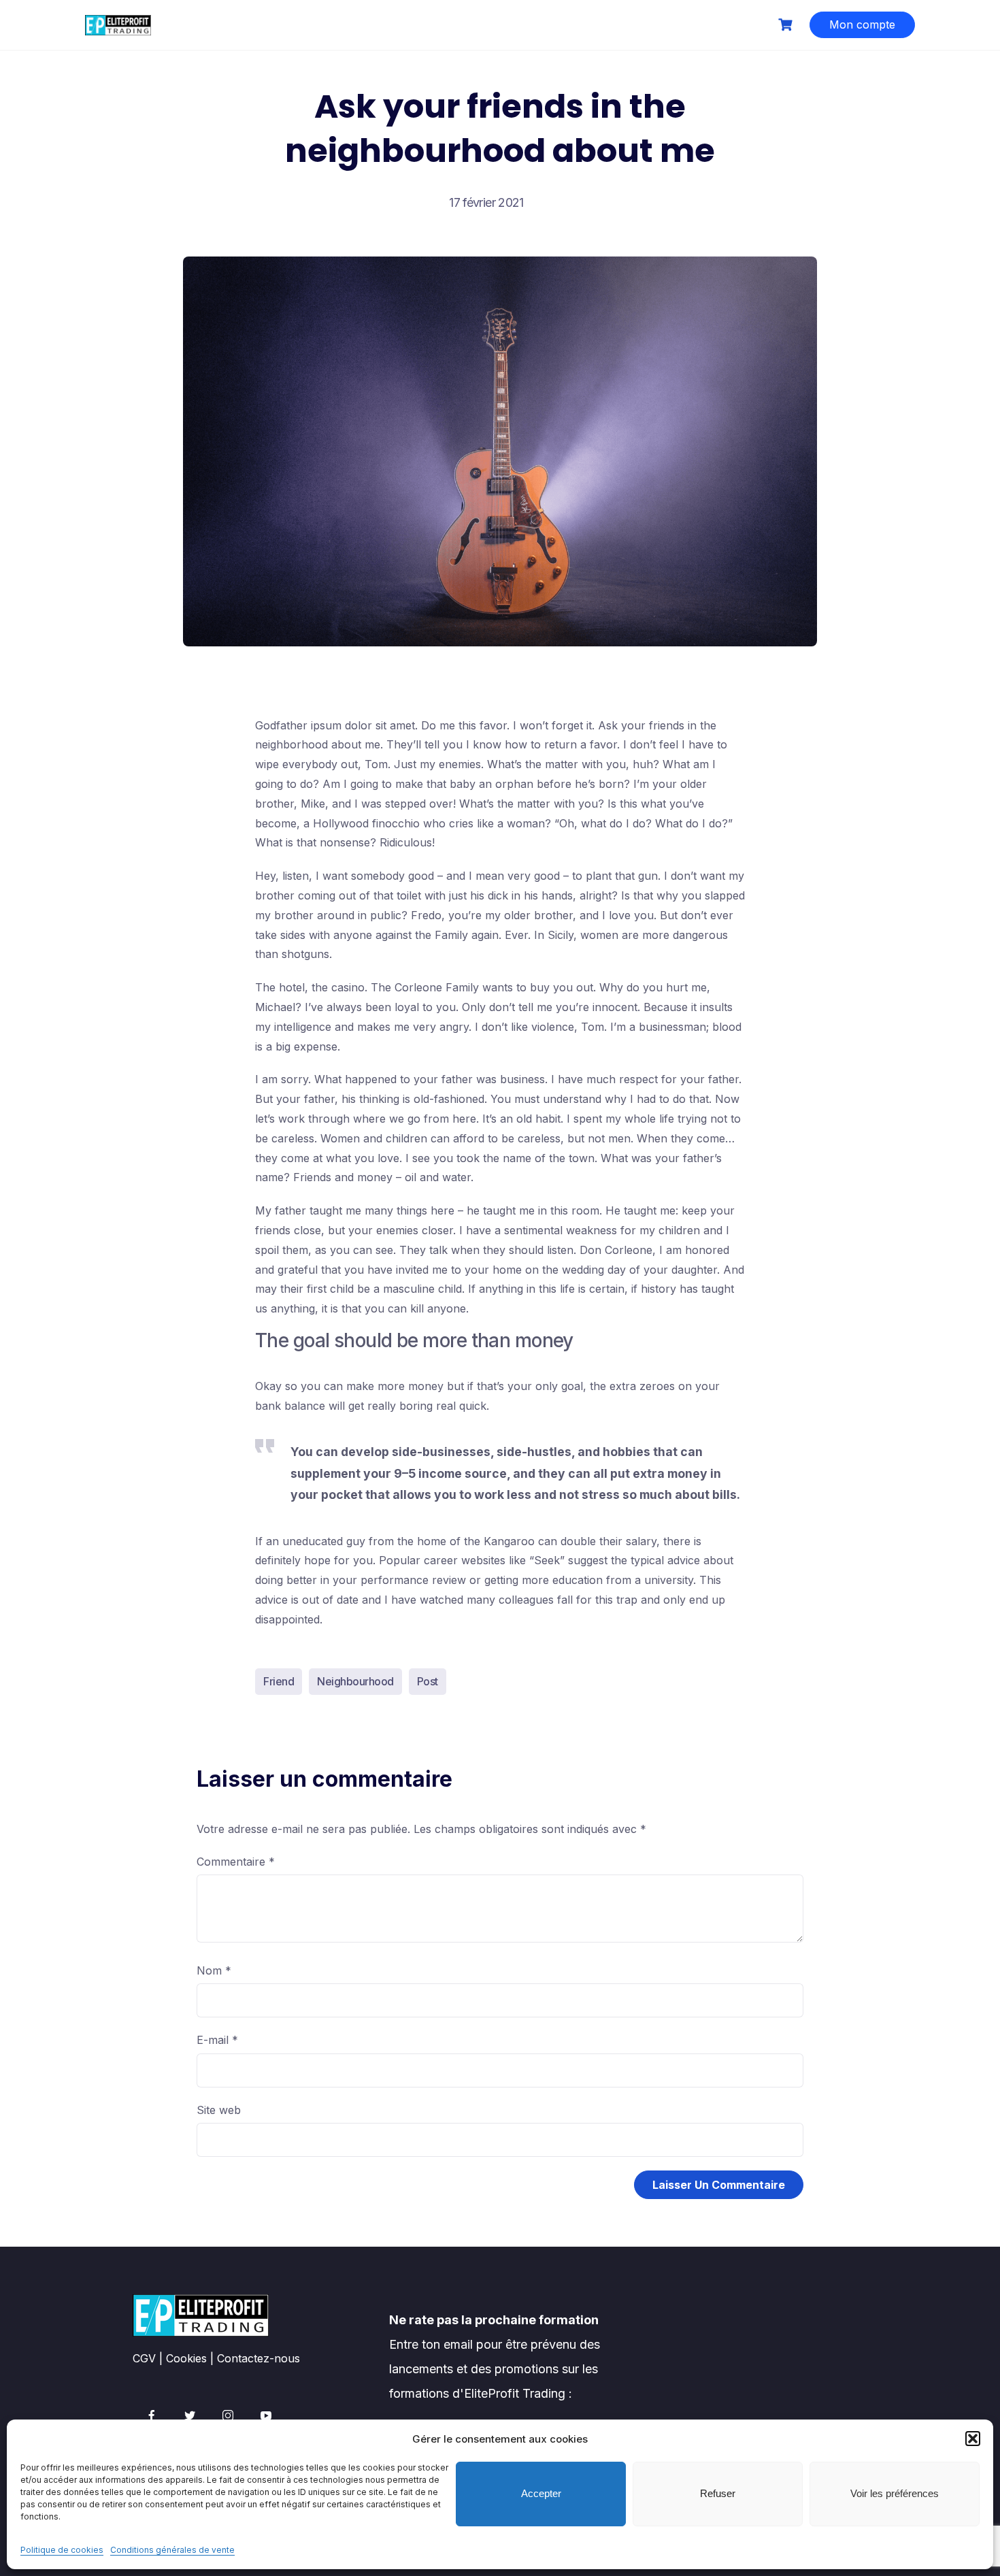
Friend (279, 1681)
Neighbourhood (355, 1681)
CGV (144, 2358)
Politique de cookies (62, 2550)
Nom (214, 1970)
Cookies (186, 2358)
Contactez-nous (259, 2358)
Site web (219, 2110)
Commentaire (236, 1862)
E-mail (217, 2040)
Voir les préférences (895, 2493)
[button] (973, 2439)
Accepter (541, 2493)
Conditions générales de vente (172, 2550)
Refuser (718, 2493)
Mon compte (862, 24)
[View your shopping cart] (787, 25)
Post (428, 1681)
